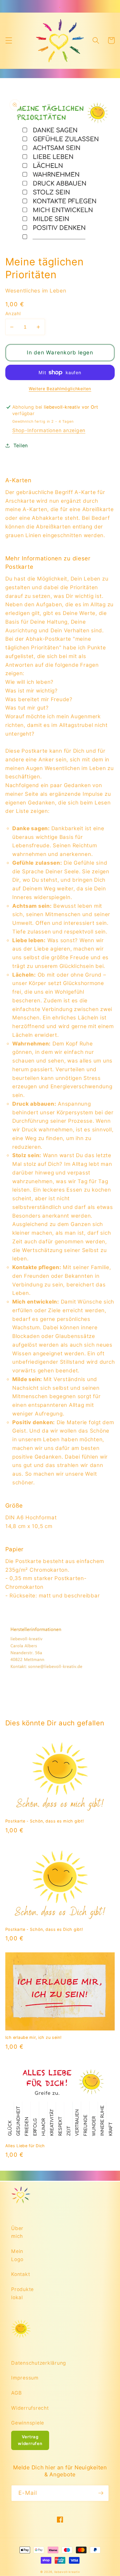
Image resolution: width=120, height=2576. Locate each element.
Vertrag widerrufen (30, 2440)
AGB (16, 2393)
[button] (9, 40)
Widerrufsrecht (21, 2408)
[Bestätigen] (101, 2493)
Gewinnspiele (21, 2423)
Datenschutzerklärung (21, 2363)
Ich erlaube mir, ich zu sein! (33, 2037)
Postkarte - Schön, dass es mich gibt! (45, 1821)
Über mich (17, 2232)
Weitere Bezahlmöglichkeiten (60, 389)
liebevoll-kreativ (67, 2572)
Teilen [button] (21, 445)
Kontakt (21, 2274)
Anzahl (13, 313)
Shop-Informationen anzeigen (49, 430)
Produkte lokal (21, 2293)
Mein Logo (17, 2255)
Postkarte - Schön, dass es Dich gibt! (44, 1929)
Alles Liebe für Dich (25, 2146)
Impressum (21, 2378)
